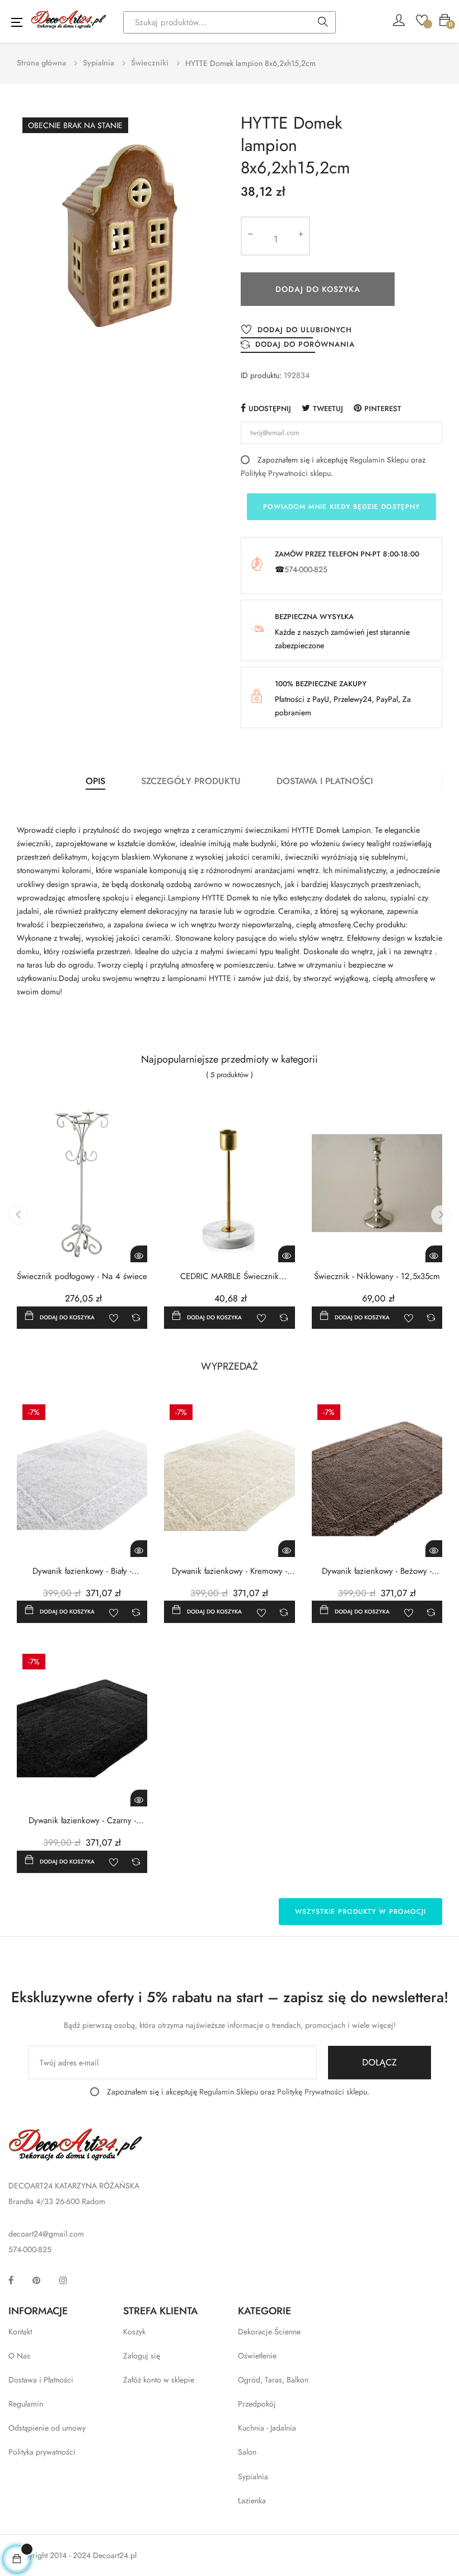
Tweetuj (328, 409)
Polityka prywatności (42, 2452)
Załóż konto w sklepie (159, 2380)
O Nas (19, 2356)
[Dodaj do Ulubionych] (114, 1318)
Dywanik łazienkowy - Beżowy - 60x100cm (377, 1571)
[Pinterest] (36, 2280)
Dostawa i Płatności (41, 2380)
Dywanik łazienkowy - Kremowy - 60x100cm (230, 1571)
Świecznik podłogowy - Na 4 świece (82, 1277)
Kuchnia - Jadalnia (267, 2428)
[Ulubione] (422, 19)
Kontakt (20, 2332)
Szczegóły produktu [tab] (191, 781)
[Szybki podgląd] (139, 1254)
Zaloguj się (142, 2356)
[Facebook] (11, 2280)
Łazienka (252, 2500)
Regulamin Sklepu (379, 460)
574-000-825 (306, 569)
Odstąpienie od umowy (47, 2428)
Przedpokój (257, 2404)
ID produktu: (261, 375)
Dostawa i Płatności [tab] (325, 781)
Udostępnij (270, 409)
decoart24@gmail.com (46, 2234)
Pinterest (383, 409)
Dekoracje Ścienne (269, 2332)
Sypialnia (253, 2476)
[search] (323, 23)
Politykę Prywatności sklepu (286, 473)
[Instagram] (63, 2280)
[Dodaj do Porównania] (136, 1318)
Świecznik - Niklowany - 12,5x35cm (377, 1277)
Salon (247, 2452)
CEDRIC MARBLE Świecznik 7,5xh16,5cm (230, 1277)
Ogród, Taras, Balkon (273, 2380)
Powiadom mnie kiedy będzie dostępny (341, 507)
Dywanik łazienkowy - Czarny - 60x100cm (82, 1821)
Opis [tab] (95, 781)
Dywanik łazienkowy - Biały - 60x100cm (82, 1571)
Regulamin (26, 2404)
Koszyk (134, 2332)
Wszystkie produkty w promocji (360, 1912)
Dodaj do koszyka (318, 289)
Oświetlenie (257, 2356)
